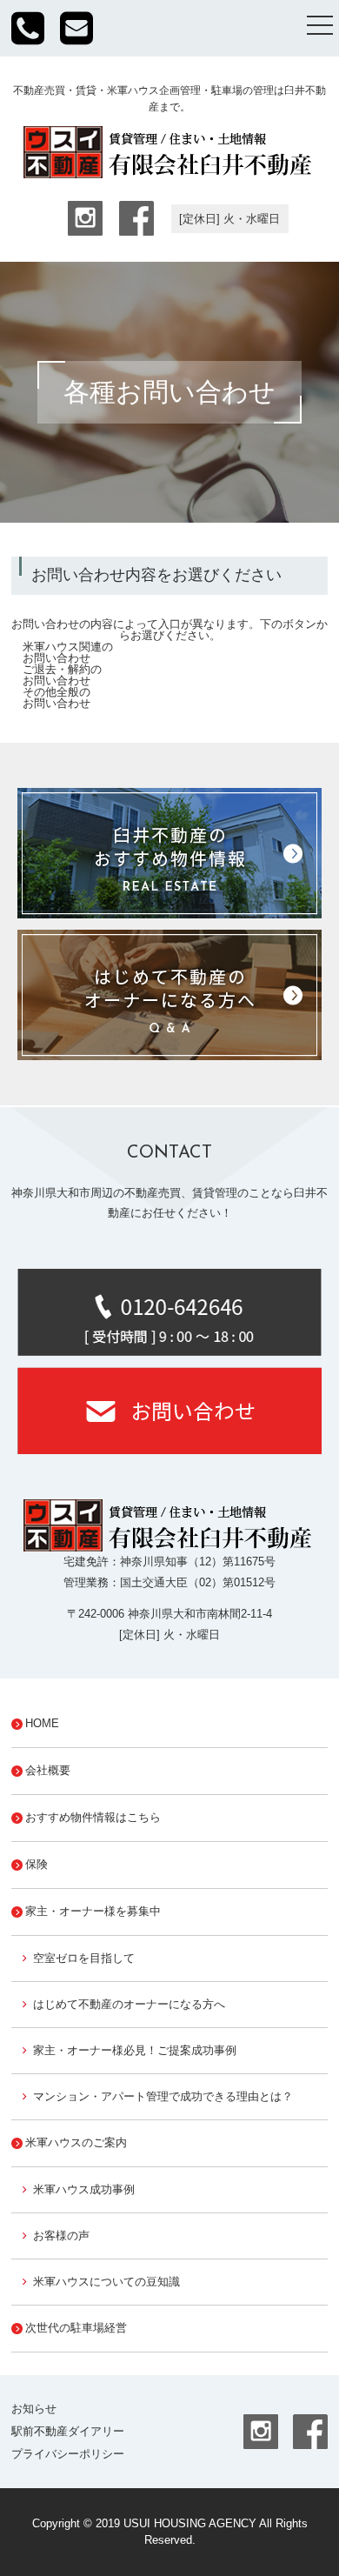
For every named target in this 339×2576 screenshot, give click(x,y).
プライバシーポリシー (68, 2454)
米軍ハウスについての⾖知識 (106, 2282)
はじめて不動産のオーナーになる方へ (129, 2004)
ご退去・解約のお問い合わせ (62, 675)
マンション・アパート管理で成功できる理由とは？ (163, 2096)
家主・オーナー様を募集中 (93, 1911)
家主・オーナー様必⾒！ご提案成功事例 (135, 2050)
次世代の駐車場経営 (76, 2328)
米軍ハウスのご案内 (76, 2142)
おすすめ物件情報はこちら (93, 1817)
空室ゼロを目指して (84, 1958)
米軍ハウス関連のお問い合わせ (68, 652)
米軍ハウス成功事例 (84, 2189)
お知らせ (34, 2409)
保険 (37, 1864)
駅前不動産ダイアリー (68, 2431)
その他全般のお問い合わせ (56, 697)
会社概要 (48, 1770)
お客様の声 (61, 2236)
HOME (42, 1723)
